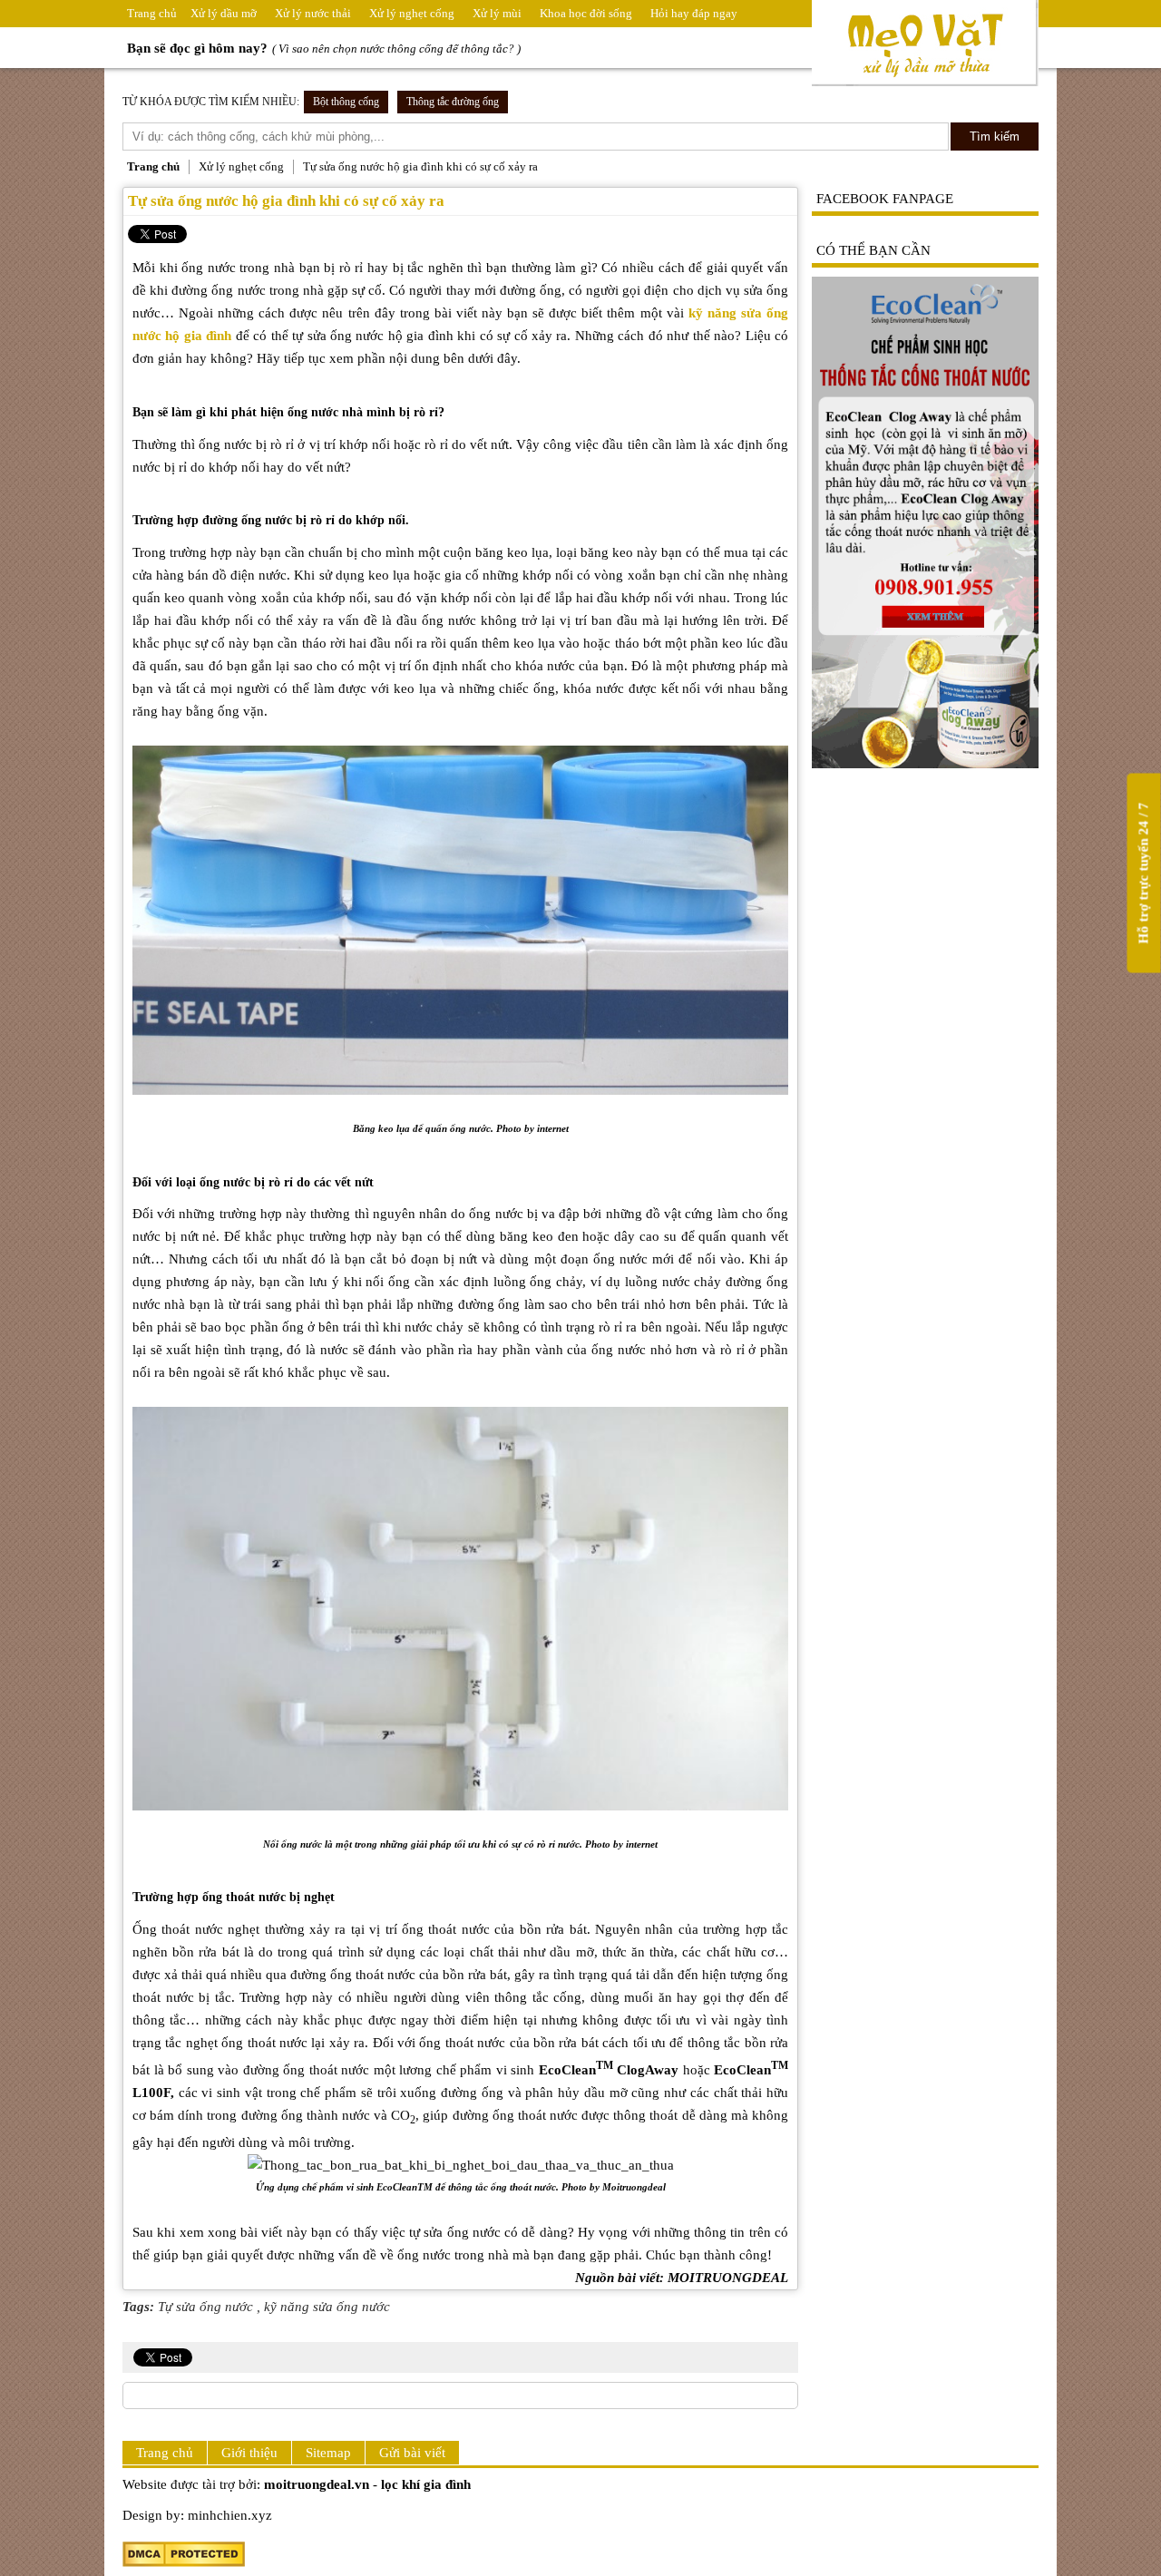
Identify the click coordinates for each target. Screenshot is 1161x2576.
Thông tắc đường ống (453, 102)
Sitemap (328, 2453)
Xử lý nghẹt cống (412, 13)
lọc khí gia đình (426, 2484)
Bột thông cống (346, 102)
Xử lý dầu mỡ (224, 13)
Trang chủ (152, 13)
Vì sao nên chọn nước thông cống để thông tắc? (396, 49)
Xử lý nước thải (313, 13)
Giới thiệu (249, 2453)
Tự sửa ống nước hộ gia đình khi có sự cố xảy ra (286, 201)
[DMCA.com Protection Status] (184, 2562)
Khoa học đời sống (586, 13)
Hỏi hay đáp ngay (694, 13)
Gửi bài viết (412, 2453)
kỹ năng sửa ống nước (327, 2307)
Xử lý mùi (497, 13)
